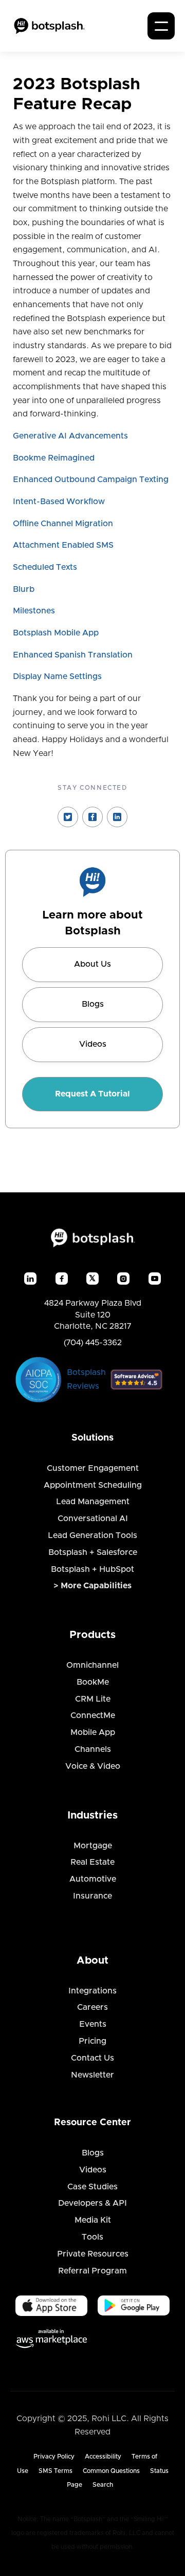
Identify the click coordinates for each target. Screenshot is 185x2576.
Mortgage (93, 1846)
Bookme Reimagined (54, 458)
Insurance (92, 1896)
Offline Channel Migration (63, 524)
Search (103, 2485)
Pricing (92, 2041)
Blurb (24, 589)
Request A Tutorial (92, 1094)
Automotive (93, 1879)
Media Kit (93, 2220)
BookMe (93, 1682)
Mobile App (93, 1732)
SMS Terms (55, 2471)
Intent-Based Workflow (59, 502)
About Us (92, 964)
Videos (93, 1044)
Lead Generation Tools (92, 1535)
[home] (49, 26)
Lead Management (93, 1502)
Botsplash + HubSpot (92, 1569)
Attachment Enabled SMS (63, 545)
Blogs (93, 1004)
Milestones (34, 611)
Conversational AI (93, 1519)
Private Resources (93, 2254)
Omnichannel (92, 1665)
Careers (92, 2007)
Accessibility (103, 2457)
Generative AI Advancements (70, 436)
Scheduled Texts (45, 567)
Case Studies (92, 2187)
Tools (92, 2237)
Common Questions (111, 2471)
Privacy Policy (54, 2457)
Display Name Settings (57, 676)
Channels (93, 1749)
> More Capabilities (92, 1586)
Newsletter (92, 2075)
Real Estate (92, 1862)
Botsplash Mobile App (56, 633)
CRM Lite (93, 1699)
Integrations (92, 1991)
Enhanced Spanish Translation (73, 655)
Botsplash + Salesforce (93, 1552)
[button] (161, 26)
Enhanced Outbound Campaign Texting (91, 480)
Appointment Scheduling (93, 1485)
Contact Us (92, 2058)
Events (93, 2024)
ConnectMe (93, 1715)
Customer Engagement (93, 1468)
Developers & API (92, 2203)
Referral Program (92, 2271)
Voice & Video (93, 1766)
